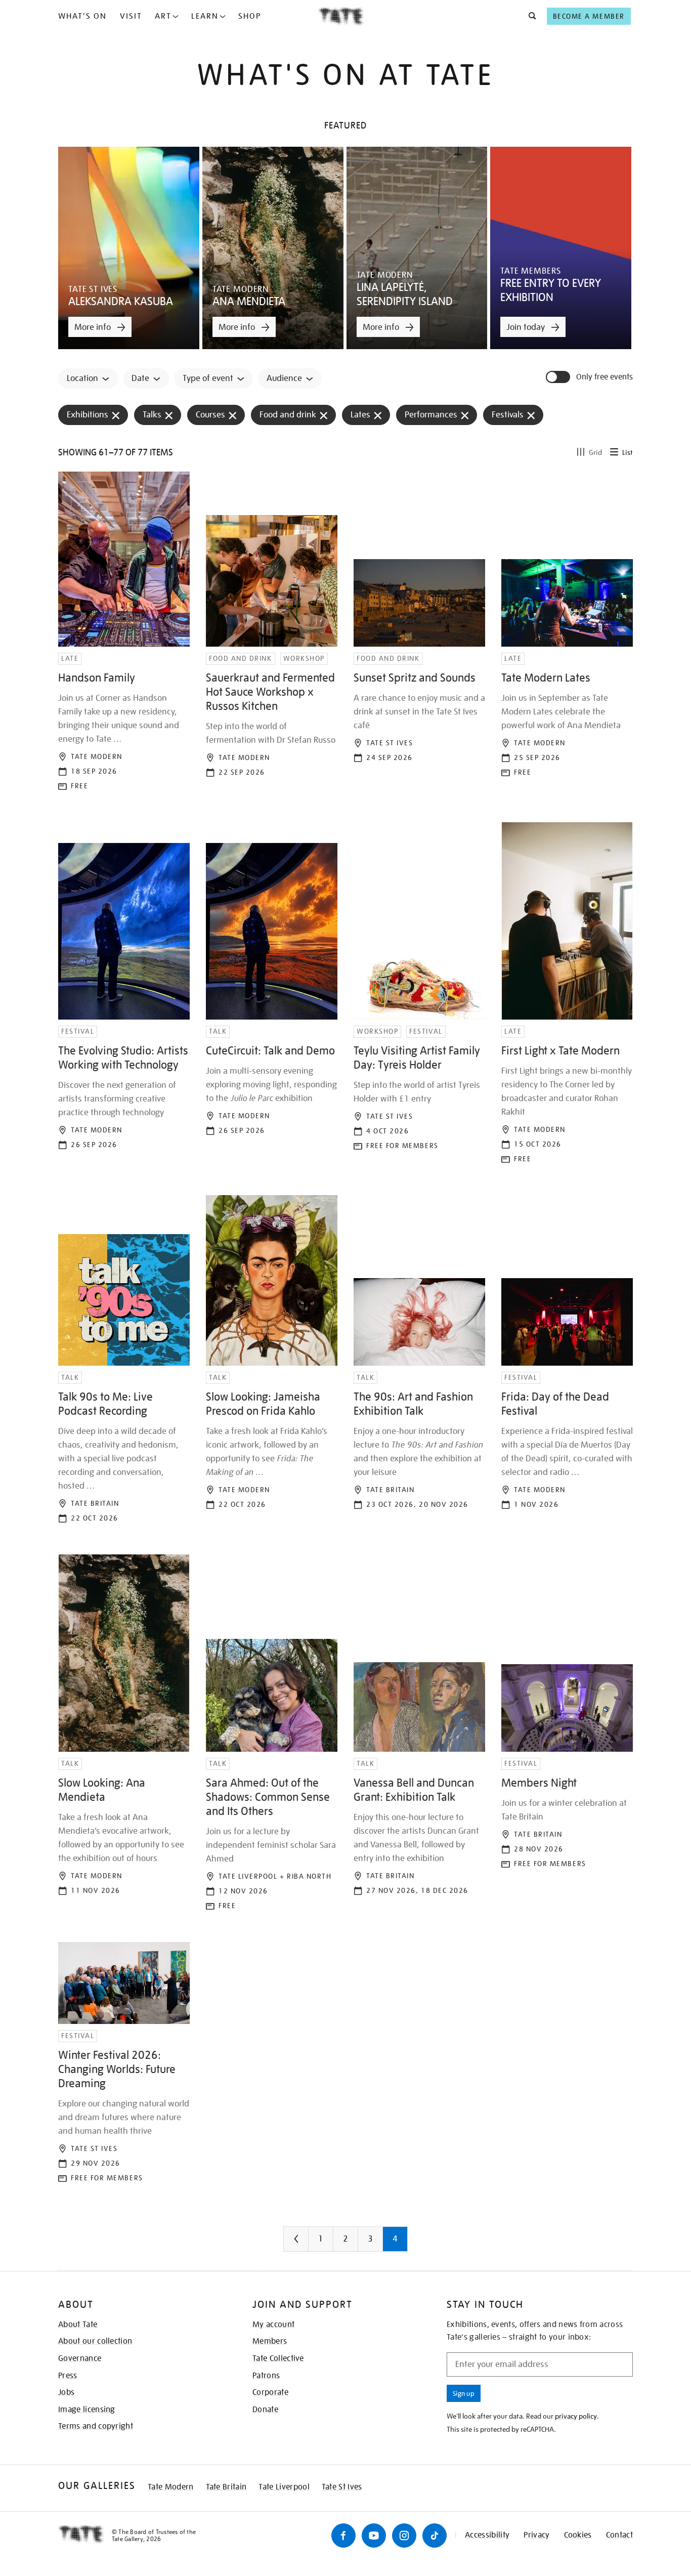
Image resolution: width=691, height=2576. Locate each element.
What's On (82, 16)
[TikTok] (435, 2536)
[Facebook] (343, 2536)
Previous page (316, 2243)
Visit (131, 16)
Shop (250, 16)
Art (163, 16)
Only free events (604, 377)
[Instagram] (404, 2536)
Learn (205, 16)
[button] (529, 16)
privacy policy (576, 2416)
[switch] (559, 377)
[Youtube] (374, 2536)
